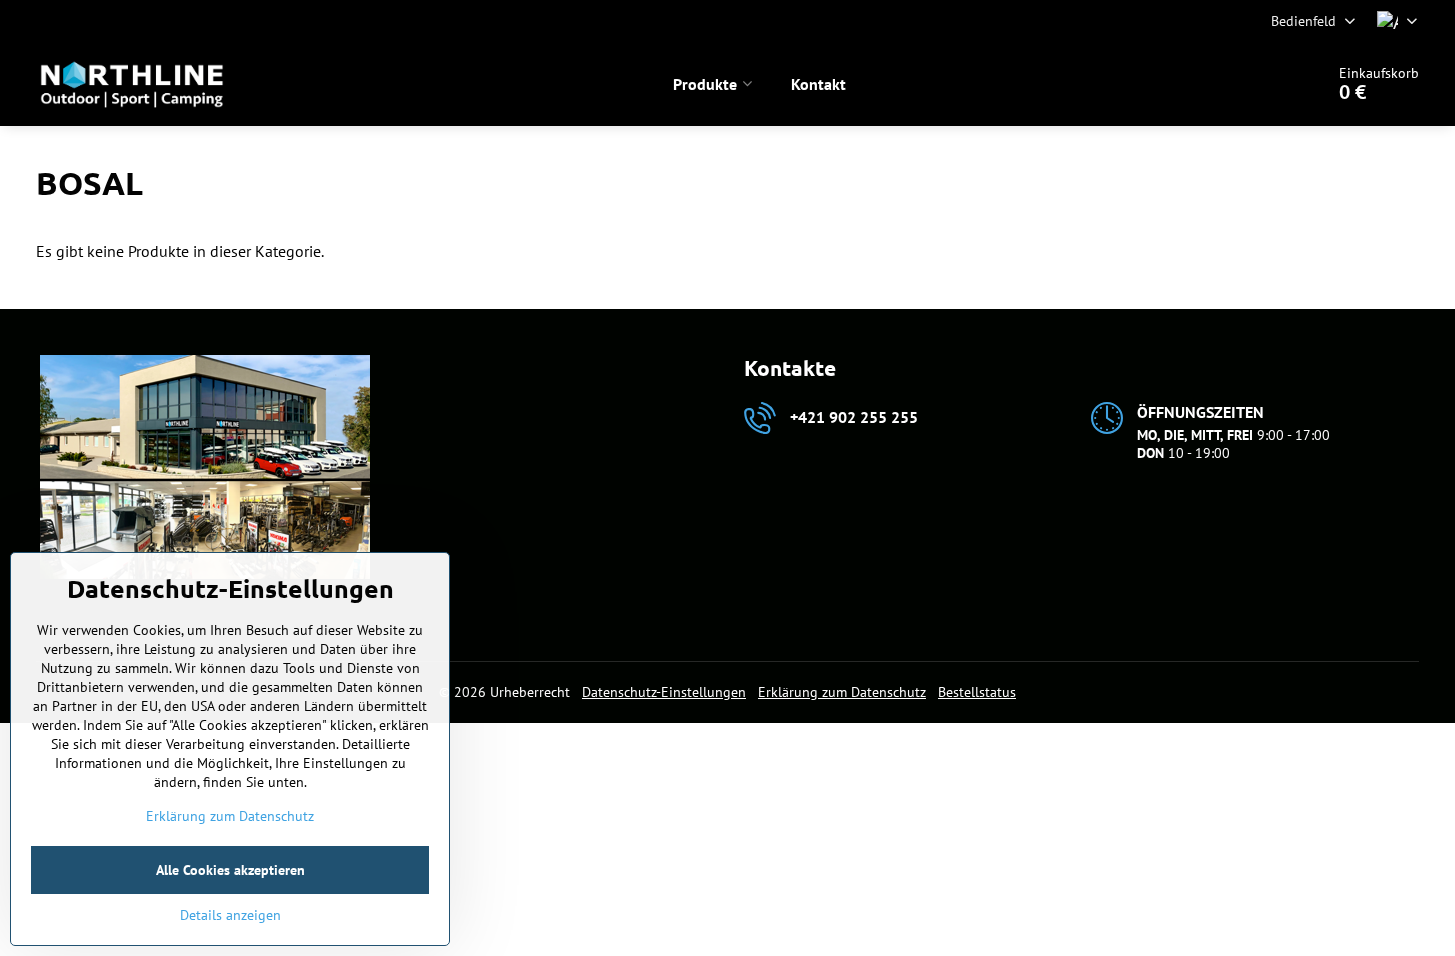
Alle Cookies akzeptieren (230, 870)
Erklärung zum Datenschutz (842, 692)
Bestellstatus (977, 692)
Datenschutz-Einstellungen (664, 692)
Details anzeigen (230, 915)
